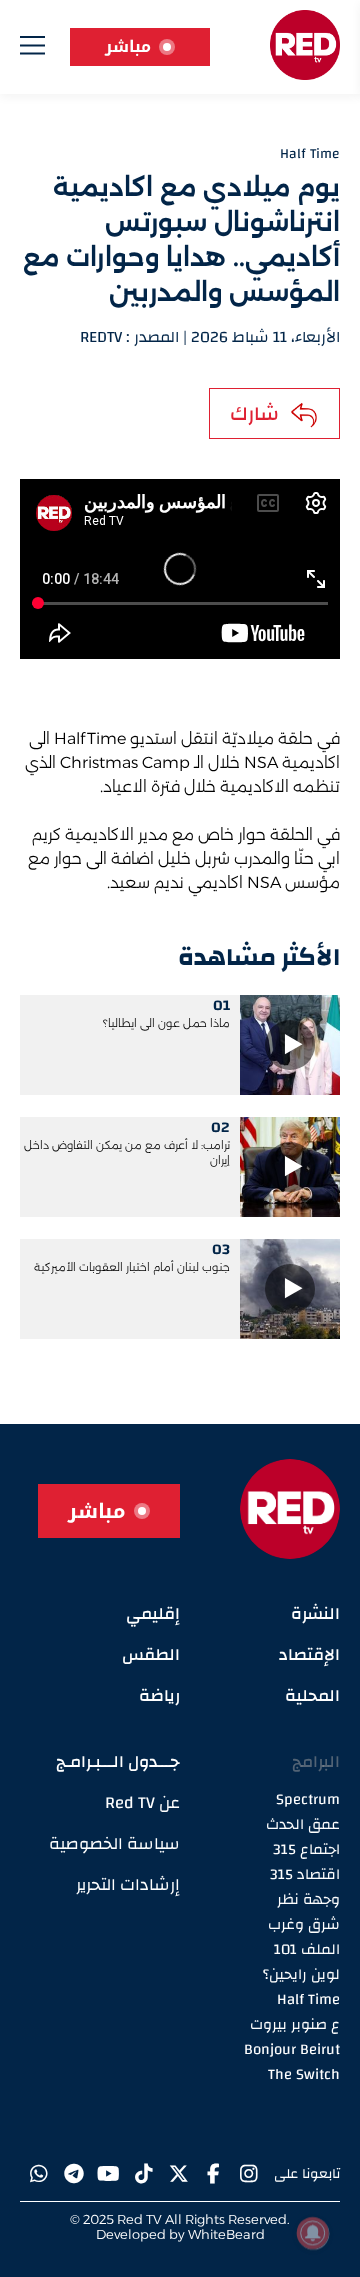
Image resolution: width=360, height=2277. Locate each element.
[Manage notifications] (313, 2233)
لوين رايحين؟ (301, 1974)
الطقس (151, 1654)
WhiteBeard (226, 2234)
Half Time (308, 1999)
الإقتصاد (309, 1654)
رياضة (159, 1695)
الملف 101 (307, 1949)
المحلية (312, 1695)
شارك (254, 413)
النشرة (315, 1613)
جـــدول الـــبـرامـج (118, 1761)
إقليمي (153, 1613)
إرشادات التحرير (128, 1884)
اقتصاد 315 (305, 1874)
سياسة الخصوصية (114, 1843)
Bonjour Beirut (292, 2049)
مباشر (128, 46)
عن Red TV (142, 1802)
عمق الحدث (303, 1824)
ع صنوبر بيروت (295, 2024)
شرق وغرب (304, 1924)
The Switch (304, 2074)
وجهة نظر (308, 1899)
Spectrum (308, 1799)
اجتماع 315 (306, 1849)
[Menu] (32, 49)
